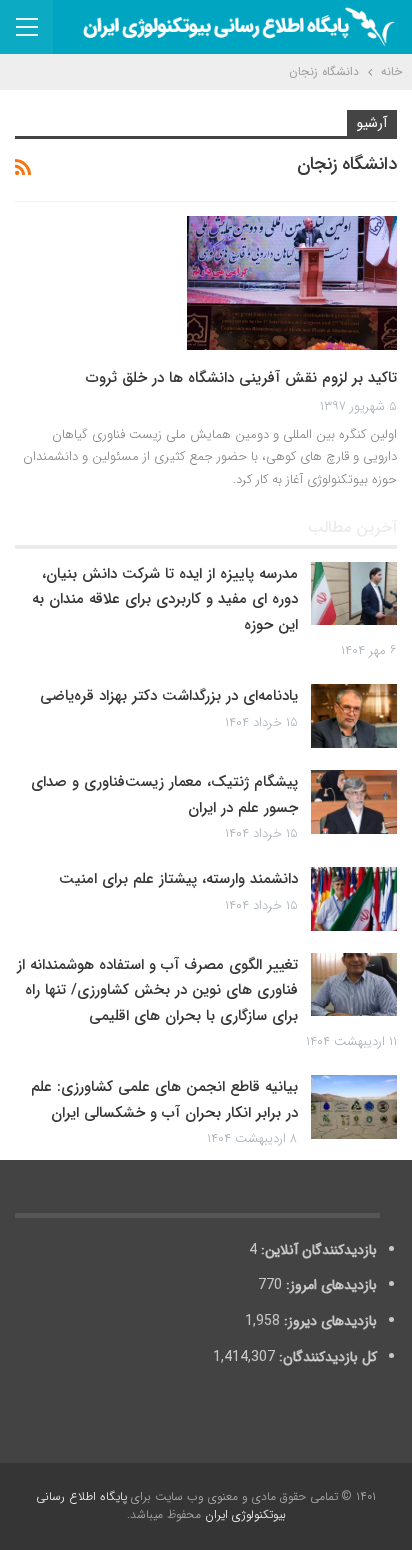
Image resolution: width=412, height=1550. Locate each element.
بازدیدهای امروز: (329, 1285)
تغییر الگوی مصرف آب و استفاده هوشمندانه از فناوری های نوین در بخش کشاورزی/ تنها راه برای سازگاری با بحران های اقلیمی (157, 990)
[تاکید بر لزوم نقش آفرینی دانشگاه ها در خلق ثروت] (292, 283)
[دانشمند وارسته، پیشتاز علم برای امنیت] (354, 899)
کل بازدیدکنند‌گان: (326, 1357)
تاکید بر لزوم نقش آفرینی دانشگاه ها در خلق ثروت (241, 378)
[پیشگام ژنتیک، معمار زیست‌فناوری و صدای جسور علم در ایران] (354, 802)
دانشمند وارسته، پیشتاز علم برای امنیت (178, 879)
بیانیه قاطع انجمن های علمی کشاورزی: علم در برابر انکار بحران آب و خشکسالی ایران (164, 1100)
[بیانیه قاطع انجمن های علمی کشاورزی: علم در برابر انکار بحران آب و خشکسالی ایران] (354, 1107)
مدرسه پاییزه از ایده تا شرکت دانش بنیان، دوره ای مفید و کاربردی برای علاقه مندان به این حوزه (165, 599)
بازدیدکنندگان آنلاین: (317, 1250)
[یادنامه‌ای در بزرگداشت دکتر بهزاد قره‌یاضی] (354, 716)
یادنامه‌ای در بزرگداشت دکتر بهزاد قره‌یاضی (169, 696)
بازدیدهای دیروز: (328, 1321)
